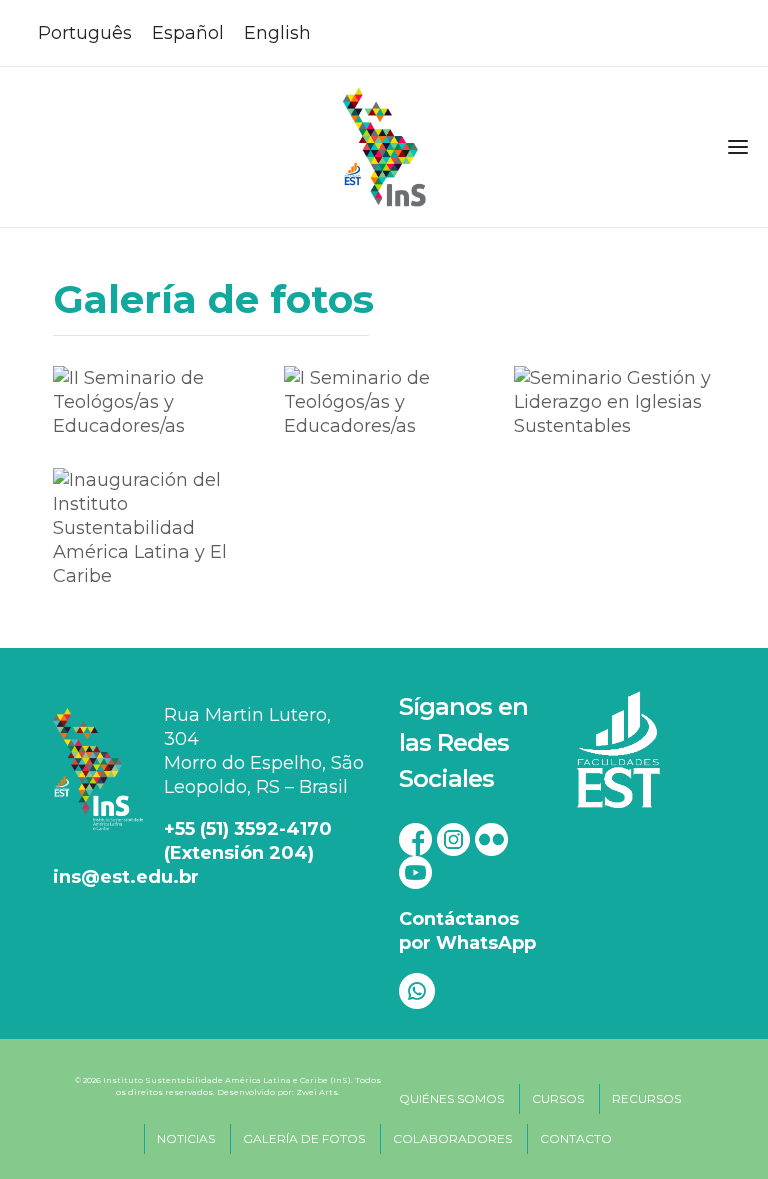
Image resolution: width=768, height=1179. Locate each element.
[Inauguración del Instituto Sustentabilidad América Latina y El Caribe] (153, 527)
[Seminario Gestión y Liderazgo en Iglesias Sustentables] (614, 401)
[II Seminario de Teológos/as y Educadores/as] (153, 401)
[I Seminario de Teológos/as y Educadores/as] (384, 401)
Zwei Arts (317, 1092)
